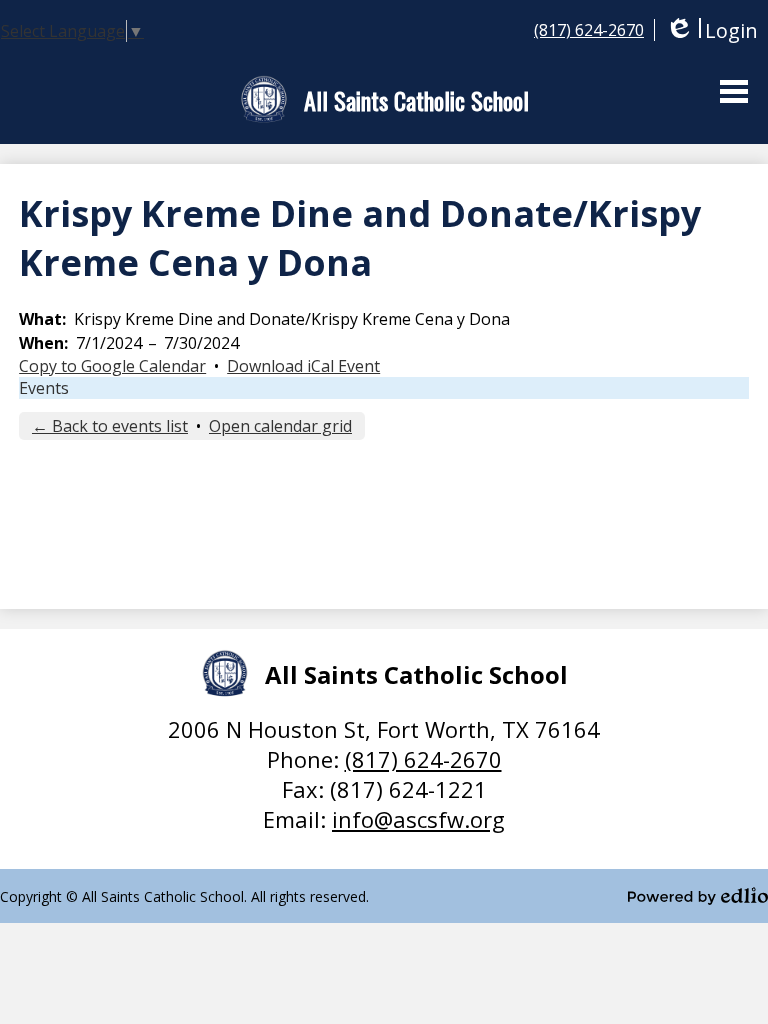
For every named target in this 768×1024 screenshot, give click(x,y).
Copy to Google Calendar (112, 366)
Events (44, 388)
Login (711, 30)
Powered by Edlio (698, 896)
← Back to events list (110, 426)
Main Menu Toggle (734, 91)
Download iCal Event (303, 366)
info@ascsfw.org (418, 819)
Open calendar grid (280, 426)
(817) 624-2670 (589, 30)
